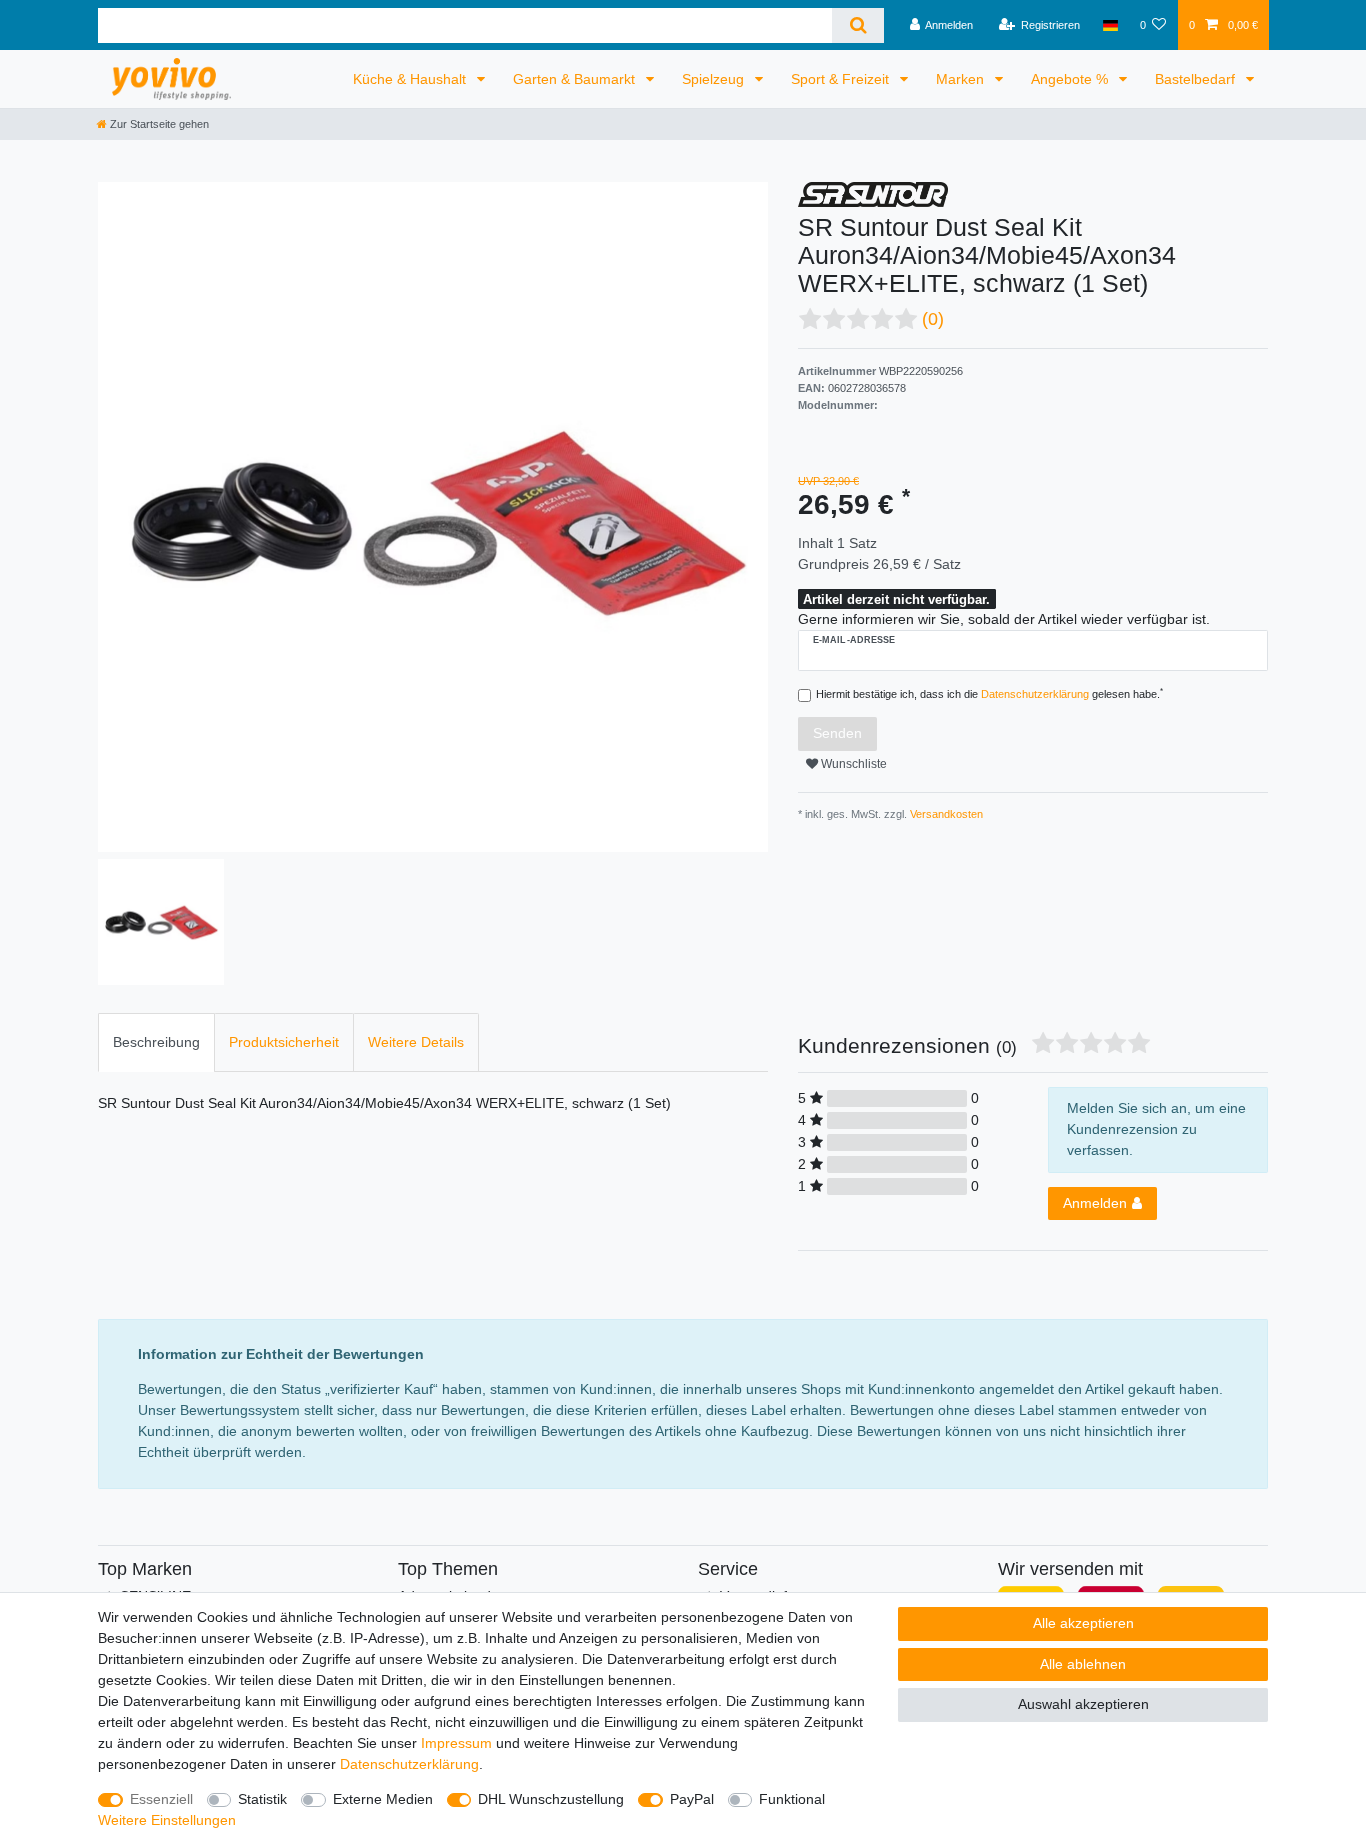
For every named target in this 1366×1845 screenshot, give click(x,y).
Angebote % (1071, 79)
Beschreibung (156, 1042)
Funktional (792, 1799)
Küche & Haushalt (411, 79)
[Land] (1109, 25)
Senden (837, 733)
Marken (962, 79)
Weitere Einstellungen (167, 1820)
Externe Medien (383, 1799)
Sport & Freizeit (842, 79)
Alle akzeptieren (1083, 1623)
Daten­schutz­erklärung (409, 1764)
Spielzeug (715, 79)
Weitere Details (416, 1042)
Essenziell (161, 1799)
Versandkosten (945, 814)
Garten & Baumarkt (576, 79)
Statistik (262, 1799)
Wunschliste (852, 764)
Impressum (456, 1743)
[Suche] (857, 25)
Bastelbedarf (1197, 79)
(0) (933, 319)
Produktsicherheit (284, 1042)
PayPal (692, 1799)
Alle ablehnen (1083, 1664)
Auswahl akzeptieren (1083, 1704)
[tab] (156, 1042)
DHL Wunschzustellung (551, 1799)
